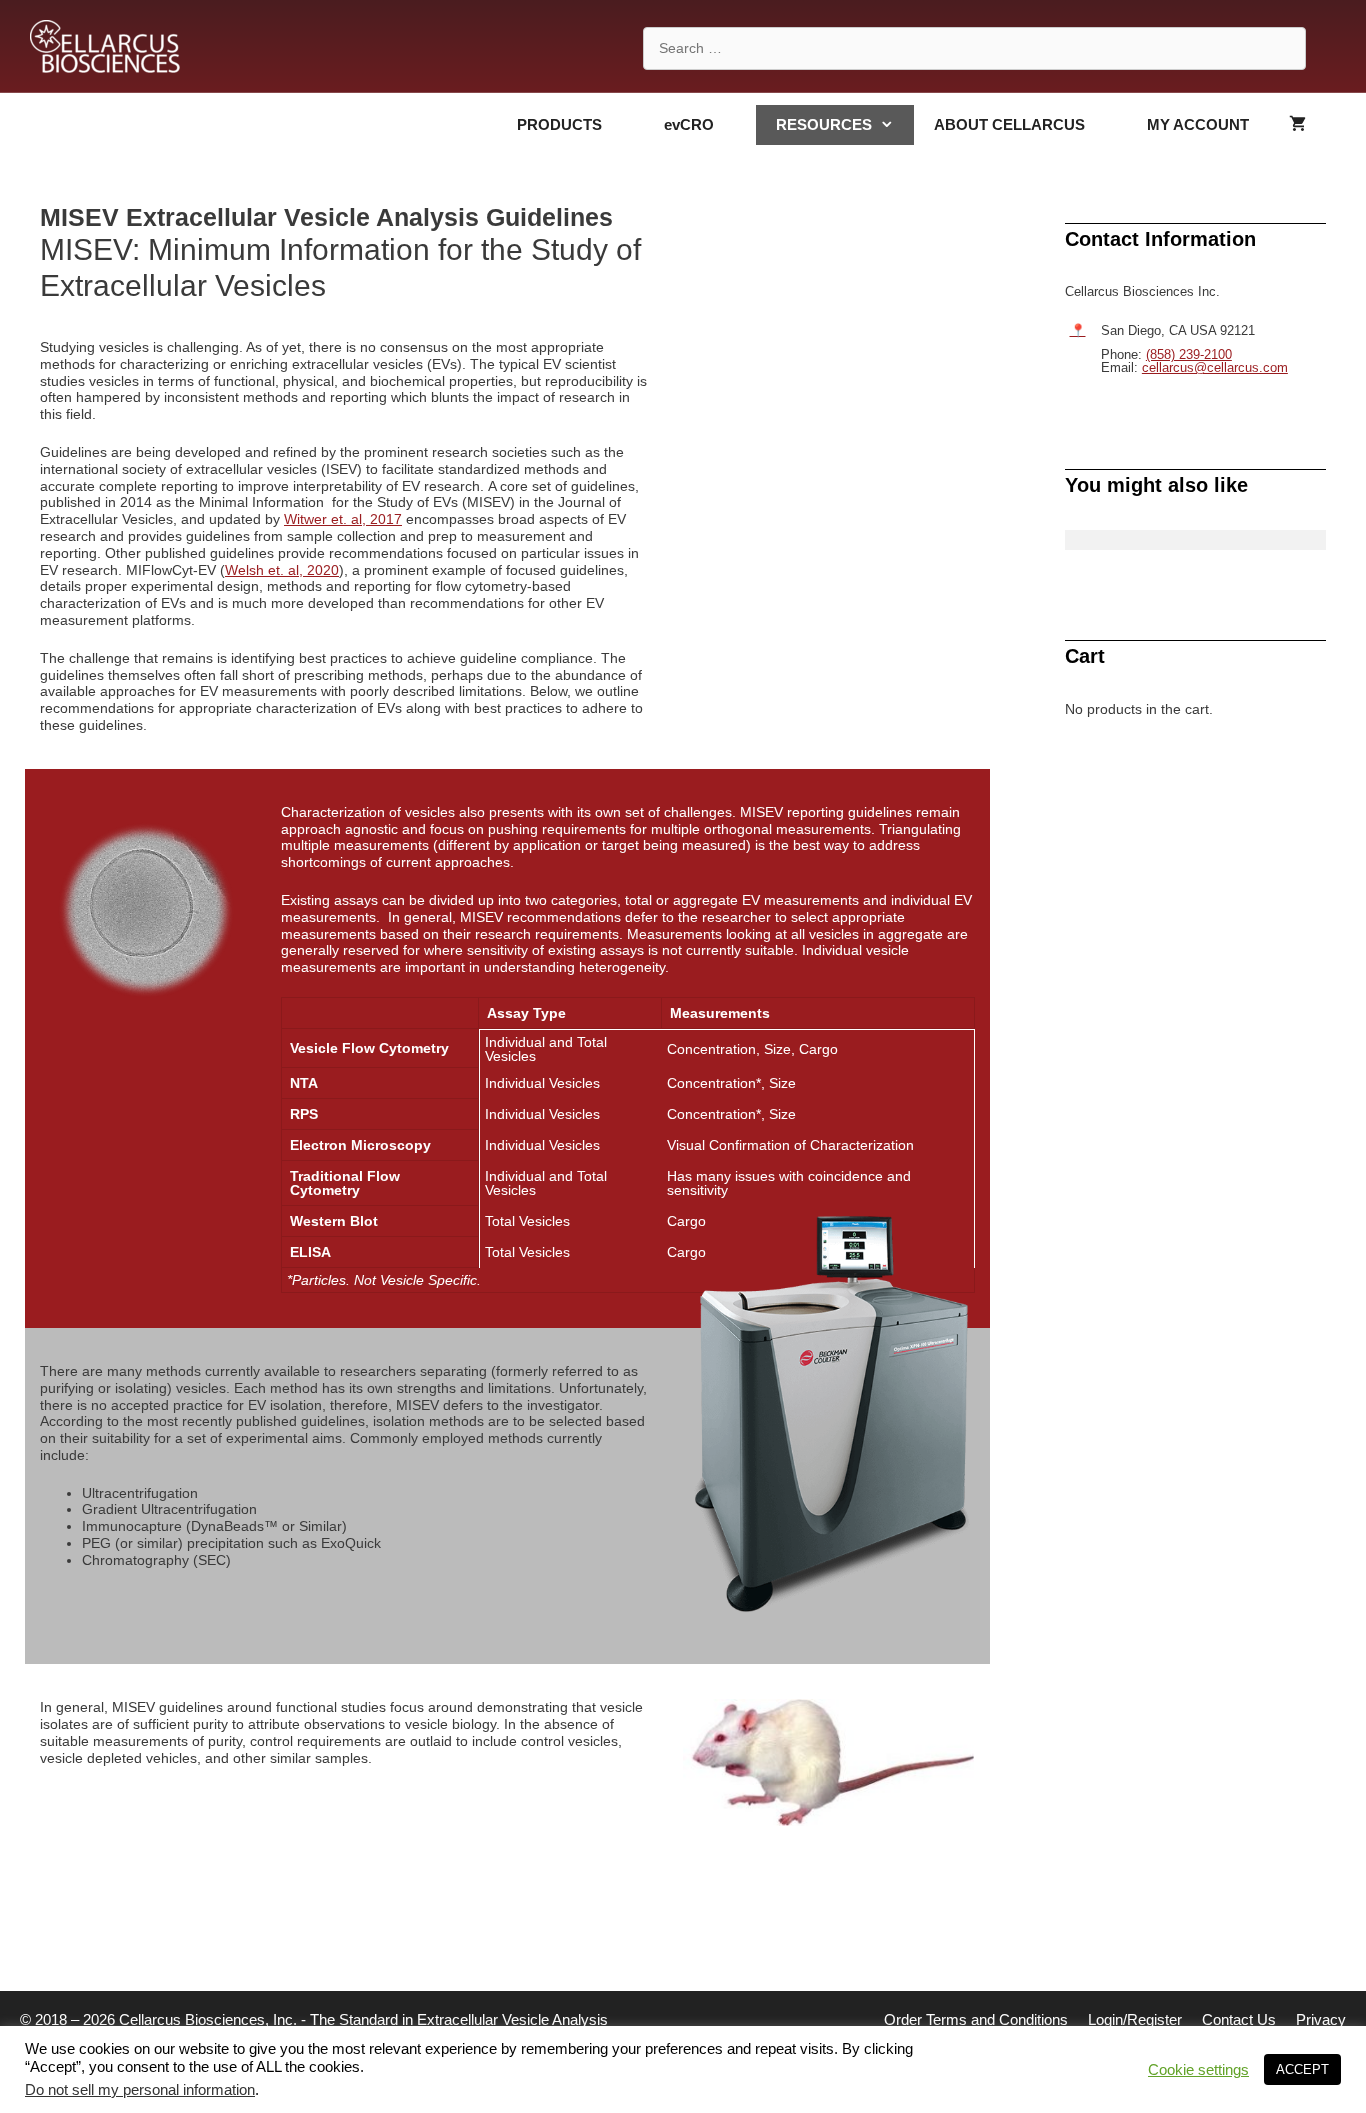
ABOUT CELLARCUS (1009, 124)
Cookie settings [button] (1198, 2070)
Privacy (1321, 2019)
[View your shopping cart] (1297, 125)
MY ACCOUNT (1198, 124)
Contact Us (1239, 2019)
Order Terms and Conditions (976, 2019)
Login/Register (1135, 2019)
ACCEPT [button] (1302, 2069)
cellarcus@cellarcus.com (1215, 367)
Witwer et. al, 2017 (343, 519)
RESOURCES (824, 124)
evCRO (689, 124)
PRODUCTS (559, 124)
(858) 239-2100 (1189, 354)
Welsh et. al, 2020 (282, 570)
